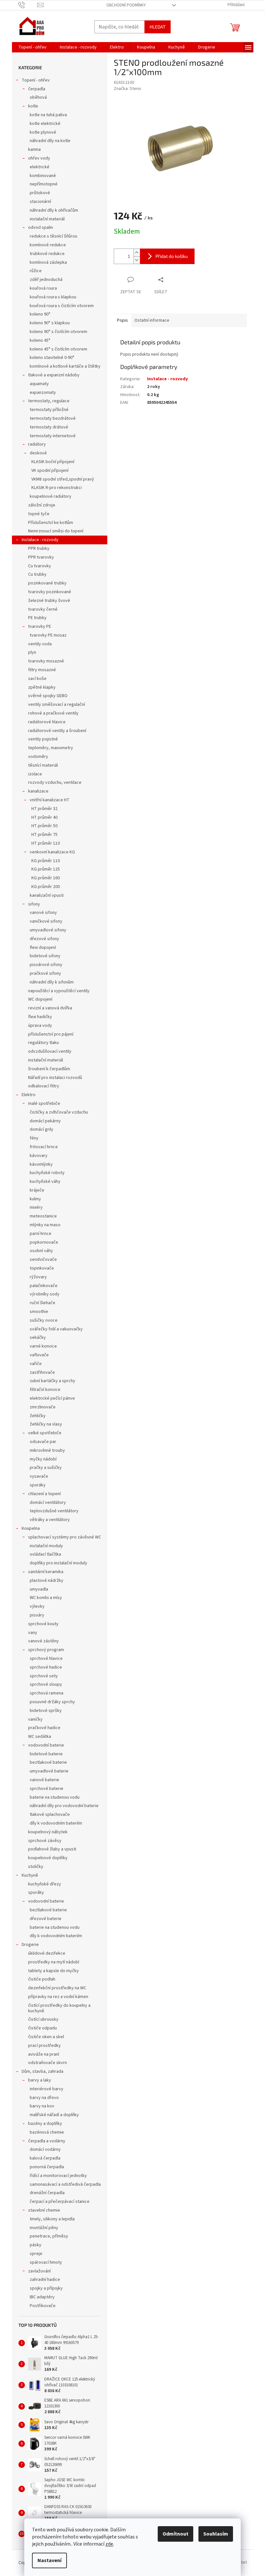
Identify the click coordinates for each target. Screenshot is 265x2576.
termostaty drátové (49, 427)
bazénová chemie (47, 2132)
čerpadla (37, 89)
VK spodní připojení (50, 471)
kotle (33, 106)
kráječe (37, 1190)
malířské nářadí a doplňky (54, 2115)
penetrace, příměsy (49, 2236)
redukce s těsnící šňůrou (53, 236)
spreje (36, 2254)
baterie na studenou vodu (55, 1797)
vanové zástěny (43, 1641)
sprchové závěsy (45, 1841)
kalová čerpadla (45, 2158)
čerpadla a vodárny (47, 2141)
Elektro (29, 1095)
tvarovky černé (43, 609)
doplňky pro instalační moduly (58, 1563)
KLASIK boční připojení (53, 462)
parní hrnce (41, 1234)
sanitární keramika (46, 1572)
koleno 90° (40, 314)
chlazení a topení (44, 1494)
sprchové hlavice (46, 1659)
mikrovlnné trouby (47, 1450)
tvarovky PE (40, 627)
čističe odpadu (42, 2028)
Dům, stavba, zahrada (42, 2071)
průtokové (40, 193)
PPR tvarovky (41, 557)
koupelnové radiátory (51, 496)
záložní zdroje (42, 505)
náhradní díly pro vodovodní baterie (64, 1806)
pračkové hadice (44, 1728)
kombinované (43, 176)
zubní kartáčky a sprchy (53, 1381)
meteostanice (43, 1216)
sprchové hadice (46, 1667)
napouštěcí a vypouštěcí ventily (59, 991)
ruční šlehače (42, 1303)
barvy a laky (40, 2080)
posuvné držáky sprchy (52, 1702)
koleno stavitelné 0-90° (52, 358)
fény (34, 1138)
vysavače (39, 1476)
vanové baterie (44, 1780)
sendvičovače (43, 1260)
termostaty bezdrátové (53, 418)
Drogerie (30, 1945)
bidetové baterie (46, 1754)
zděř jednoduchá (46, 280)
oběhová (38, 97)
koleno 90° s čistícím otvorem (58, 332)
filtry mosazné (42, 670)
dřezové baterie (46, 1919)
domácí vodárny (45, 2149)
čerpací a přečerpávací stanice (60, 2202)
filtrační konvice (45, 1390)
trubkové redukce (47, 254)
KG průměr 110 (46, 861)
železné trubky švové (49, 601)
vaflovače (39, 1355)
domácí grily (42, 1129)
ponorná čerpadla (47, 2167)
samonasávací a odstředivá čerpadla (65, 2184)
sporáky (38, 1485)
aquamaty (39, 384)
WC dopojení (40, 999)
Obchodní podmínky (126, 5)
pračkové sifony (45, 973)
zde (109, 2544)
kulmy (35, 1199)
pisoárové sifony (46, 965)
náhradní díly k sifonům (52, 982)
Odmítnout (175, 2534)
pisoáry (37, 1615)
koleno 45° (40, 340)
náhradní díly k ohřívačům (54, 210)
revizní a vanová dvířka (50, 1008)
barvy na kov (42, 2106)
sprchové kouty (43, 1624)
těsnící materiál (43, 765)
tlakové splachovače (50, 1815)
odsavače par (43, 1442)
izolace (35, 774)
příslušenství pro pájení (51, 1034)
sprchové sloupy (46, 1684)
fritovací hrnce (44, 1147)
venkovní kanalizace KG (52, 852)
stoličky (36, 1867)
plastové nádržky (47, 1581)
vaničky (35, 1719)
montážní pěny (44, 2228)
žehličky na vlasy (46, 1424)
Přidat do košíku (172, 256)
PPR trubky (39, 549)
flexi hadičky (40, 1017)
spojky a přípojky (46, 2288)
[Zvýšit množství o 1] (137, 253)
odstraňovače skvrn (48, 2063)
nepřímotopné (44, 184)
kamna (34, 150)
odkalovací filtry (44, 1086)
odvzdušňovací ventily (50, 1051)
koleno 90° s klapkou (50, 323)
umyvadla (39, 1589)
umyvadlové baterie (49, 1771)
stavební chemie (44, 2210)
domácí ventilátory (48, 1503)
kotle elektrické (45, 124)
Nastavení (49, 2560)
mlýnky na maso (45, 1225)
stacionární (40, 202)
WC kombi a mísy (46, 1598)
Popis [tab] (122, 320)
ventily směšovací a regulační (57, 705)
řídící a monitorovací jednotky (58, 2176)
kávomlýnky (41, 1164)
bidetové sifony (45, 956)
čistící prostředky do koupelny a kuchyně (59, 2008)
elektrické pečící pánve (52, 1398)
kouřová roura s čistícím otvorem (62, 306)
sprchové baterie (47, 1789)
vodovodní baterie (46, 1745)
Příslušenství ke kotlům (51, 523)
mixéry (36, 1207)
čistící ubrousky (43, 2019)
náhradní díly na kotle (50, 141)
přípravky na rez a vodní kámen (58, 1997)
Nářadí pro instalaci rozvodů (55, 1078)
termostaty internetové (53, 436)
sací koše (37, 679)
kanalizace (38, 791)
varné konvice (43, 1346)
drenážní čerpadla (47, 2193)
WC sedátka (40, 1737)
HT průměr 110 (46, 843)
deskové (38, 453)
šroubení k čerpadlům (49, 1069)
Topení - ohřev (36, 80)
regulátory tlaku (43, 1043)
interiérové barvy (47, 2089)
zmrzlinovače (43, 1407)
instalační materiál (47, 219)
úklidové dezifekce (47, 1953)
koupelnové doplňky (48, 1858)
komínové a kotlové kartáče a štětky (65, 366)
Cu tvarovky (40, 566)
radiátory (37, 444)
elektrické (40, 167)
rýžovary (38, 1277)
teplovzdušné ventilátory (54, 1511)
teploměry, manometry (51, 748)
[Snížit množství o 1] (137, 260)
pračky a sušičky (46, 1468)
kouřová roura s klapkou (53, 297)
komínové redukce (48, 245)
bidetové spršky (46, 1711)
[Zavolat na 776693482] (28, 5)
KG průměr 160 (46, 878)
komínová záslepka (48, 262)
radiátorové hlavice (47, 722)
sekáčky (38, 1338)
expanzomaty (43, 393)
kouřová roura (43, 288)
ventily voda (40, 644)
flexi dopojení (43, 948)
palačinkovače (44, 1286)
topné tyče (39, 514)
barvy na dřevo (44, 2098)
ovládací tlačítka (45, 1554)
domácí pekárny (45, 1121)
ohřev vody (39, 158)
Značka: (127, 89)
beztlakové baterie (48, 1762)
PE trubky (37, 618)
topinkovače (42, 1268)
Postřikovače (43, 2306)
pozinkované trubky (47, 583)
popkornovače (44, 1242)
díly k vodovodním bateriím (56, 1823)
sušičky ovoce (44, 1320)
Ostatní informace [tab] (152, 320)
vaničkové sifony (46, 921)
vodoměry (38, 757)
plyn (32, 652)
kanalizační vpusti (47, 895)
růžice (36, 271)
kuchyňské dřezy (45, 1884)
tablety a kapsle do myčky (53, 1971)
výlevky (37, 1606)
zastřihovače (42, 1372)
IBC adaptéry (42, 2297)
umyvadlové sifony (48, 930)
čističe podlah (42, 1979)
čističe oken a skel (46, 2037)
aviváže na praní (44, 2054)
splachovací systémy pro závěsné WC (65, 1537)
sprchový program (46, 1650)
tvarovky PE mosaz (48, 635)
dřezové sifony (44, 939)
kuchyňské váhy (45, 1182)
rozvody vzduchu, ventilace (55, 783)
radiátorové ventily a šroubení (57, 731)
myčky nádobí (43, 1459)
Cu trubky (37, 574)
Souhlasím (216, 2534)
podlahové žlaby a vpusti (52, 1849)
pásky (36, 2245)
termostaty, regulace (49, 401)
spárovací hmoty (46, 2262)
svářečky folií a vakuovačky (56, 1329)
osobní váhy (41, 1251)
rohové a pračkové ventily (53, 713)
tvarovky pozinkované (50, 592)
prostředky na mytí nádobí (54, 1962)
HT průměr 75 (44, 835)
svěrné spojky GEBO (48, 696)
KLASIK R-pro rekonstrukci (57, 488)
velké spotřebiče (45, 1433)
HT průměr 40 (44, 817)
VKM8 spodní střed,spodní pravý (63, 479)
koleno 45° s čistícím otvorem (58, 349)
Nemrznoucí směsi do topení (56, 531)
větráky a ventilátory (50, 1520)
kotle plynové (43, 132)
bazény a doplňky (45, 2124)
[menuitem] (32, 47)
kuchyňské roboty (47, 1173)
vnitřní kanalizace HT (50, 800)
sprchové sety (44, 1676)
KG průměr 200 (46, 887)
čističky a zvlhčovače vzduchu (59, 1112)
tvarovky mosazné (46, 661)
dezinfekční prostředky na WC (57, 1988)
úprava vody (40, 1026)
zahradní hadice (45, 2280)
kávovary (39, 1156)
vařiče (36, 1364)
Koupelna (31, 1528)
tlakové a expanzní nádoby (54, 375)
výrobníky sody (45, 1294)
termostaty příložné (49, 410)
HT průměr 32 (44, 809)
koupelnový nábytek (48, 1832)
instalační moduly (46, 1546)
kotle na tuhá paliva (48, 115)
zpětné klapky (42, 687)
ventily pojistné (43, 739)
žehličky (38, 1416)
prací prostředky (44, 2046)
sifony (34, 904)
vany (33, 1633)
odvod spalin (41, 228)
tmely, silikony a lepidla (52, 2219)
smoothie (39, 1312)
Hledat (158, 27)
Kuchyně (30, 1875)
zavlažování (39, 2271)
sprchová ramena (47, 1693)
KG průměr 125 (46, 869)
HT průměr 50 (44, 826)
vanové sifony (43, 913)
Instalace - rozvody (40, 540)
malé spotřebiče (44, 1104)
